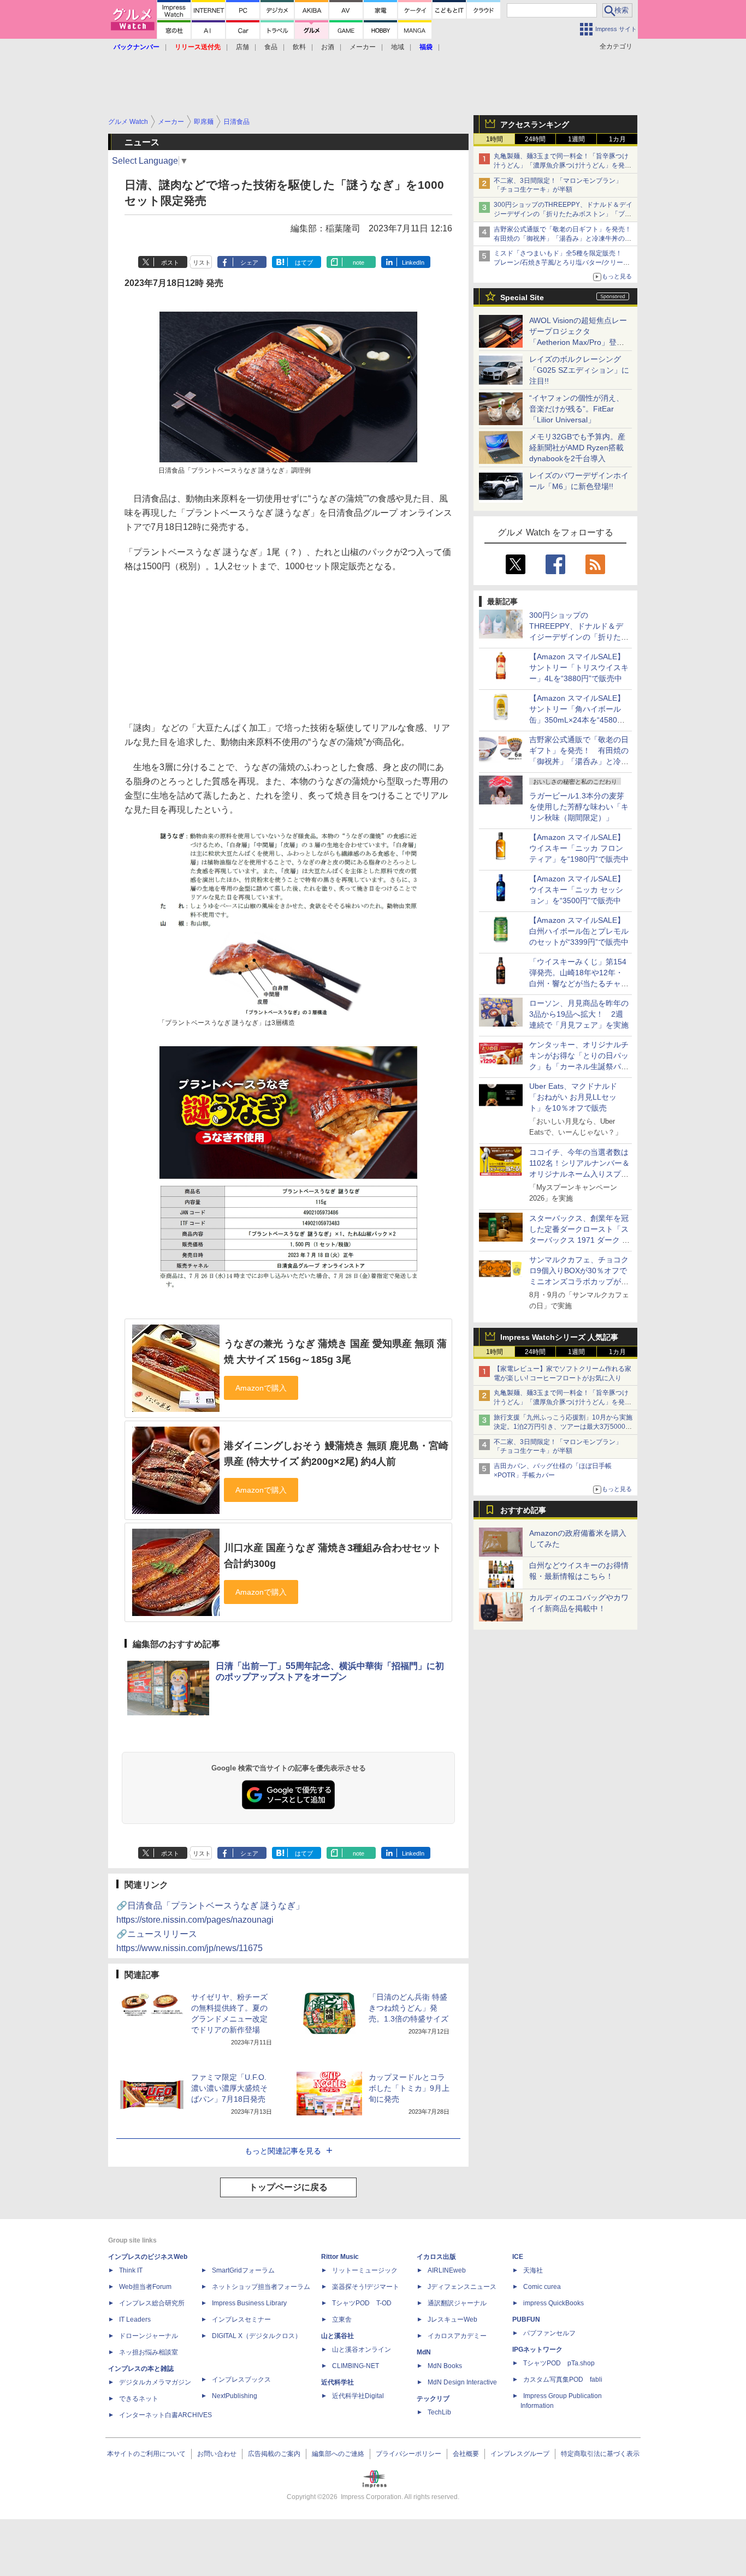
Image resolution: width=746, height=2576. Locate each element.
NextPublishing (235, 2396)
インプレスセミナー (241, 2319)
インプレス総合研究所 (152, 2303)
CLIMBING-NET (356, 2366)
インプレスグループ (520, 2454)
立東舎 (342, 2319)
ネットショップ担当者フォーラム (261, 2287)
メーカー (363, 47)
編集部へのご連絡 (338, 2454)
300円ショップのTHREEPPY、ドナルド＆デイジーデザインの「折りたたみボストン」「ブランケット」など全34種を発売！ (563, 214)
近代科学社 (338, 2382)
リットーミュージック (365, 2270)
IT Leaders (135, 2319)
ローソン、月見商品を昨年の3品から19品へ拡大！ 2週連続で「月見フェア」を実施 (579, 1014)
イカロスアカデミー (457, 2336)
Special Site (522, 297)
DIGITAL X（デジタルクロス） (257, 2336)
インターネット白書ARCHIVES (165, 2415)
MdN (424, 2352)
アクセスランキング (535, 124)
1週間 (576, 139)
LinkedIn (413, 263)
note (359, 263)
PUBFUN (526, 2319)
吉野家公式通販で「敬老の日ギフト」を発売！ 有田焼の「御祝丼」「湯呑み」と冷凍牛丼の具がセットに (566, 238)
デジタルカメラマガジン (155, 2382)
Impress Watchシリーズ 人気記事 (559, 1337)
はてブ (304, 263)
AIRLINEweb (447, 2270)
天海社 (533, 2270)
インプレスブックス (241, 2380)
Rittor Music (340, 2257)
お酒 (328, 47)
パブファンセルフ (549, 2333)
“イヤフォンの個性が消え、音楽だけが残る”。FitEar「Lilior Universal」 (576, 409)
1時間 (495, 139)
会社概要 (466, 2454)
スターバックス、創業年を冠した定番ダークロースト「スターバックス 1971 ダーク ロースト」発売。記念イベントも (579, 1240)
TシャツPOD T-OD (362, 2303)
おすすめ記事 (523, 1510)
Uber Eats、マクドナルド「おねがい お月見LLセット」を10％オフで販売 (573, 1097)
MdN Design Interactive (462, 2382)
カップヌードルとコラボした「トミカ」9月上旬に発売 (409, 2088)
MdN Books (445, 2366)
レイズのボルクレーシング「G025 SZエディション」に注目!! (579, 370)
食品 (271, 47)
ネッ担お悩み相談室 (149, 2352)
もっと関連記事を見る (283, 2151)
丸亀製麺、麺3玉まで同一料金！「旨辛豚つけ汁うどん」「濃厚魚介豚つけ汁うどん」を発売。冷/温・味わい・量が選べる (561, 165)
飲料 (299, 47)
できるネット (139, 2399)
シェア (249, 263)
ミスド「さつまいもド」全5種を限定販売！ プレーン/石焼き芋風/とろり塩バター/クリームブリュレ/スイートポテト (562, 263)
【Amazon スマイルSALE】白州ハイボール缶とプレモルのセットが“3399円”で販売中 (579, 931)
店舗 (242, 47)
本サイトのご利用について (146, 2454)
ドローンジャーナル (149, 2336)
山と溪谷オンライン (362, 2350)
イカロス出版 (436, 2257)
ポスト (170, 263)
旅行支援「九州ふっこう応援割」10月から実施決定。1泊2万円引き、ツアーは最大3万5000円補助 (563, 1427)
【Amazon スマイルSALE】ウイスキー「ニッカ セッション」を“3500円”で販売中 (577, 890)
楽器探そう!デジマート (366, 2287)
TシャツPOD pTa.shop (559, 2363)
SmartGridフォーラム (243, 2270)
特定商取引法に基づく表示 (600, 2454)
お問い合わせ (217, 2454)
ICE (518, 2257)
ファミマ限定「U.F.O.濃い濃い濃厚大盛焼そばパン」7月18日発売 (229, 2088)
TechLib (439, 2412)
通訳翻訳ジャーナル (457, 2303)
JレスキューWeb (452, 2319)
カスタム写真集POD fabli (563, 2380)
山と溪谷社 (338, 2336)
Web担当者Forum (145, 2287)
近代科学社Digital (358, 2396)
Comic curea (542, 2287)
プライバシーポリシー (408, 2454)
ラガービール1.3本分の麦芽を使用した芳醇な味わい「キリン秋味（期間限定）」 (579, 807)
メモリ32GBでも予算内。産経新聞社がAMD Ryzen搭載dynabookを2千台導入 (577, 448)
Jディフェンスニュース (462, 2287)
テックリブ (433, 2399)
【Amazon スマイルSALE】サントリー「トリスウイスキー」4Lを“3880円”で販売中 (579, 667)
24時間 (535, 139)
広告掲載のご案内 (274, 2454)
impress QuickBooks (553, 2303)
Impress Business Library (249, 2303)
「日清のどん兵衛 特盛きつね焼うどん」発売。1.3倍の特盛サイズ (408, 2008)
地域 (398, 47)
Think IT (131, 2270)
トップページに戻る (288, 2187)
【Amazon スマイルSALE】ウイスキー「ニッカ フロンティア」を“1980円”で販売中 (579, 848)
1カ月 (617, 139)
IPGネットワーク (537, 2350)
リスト (202, 263)
